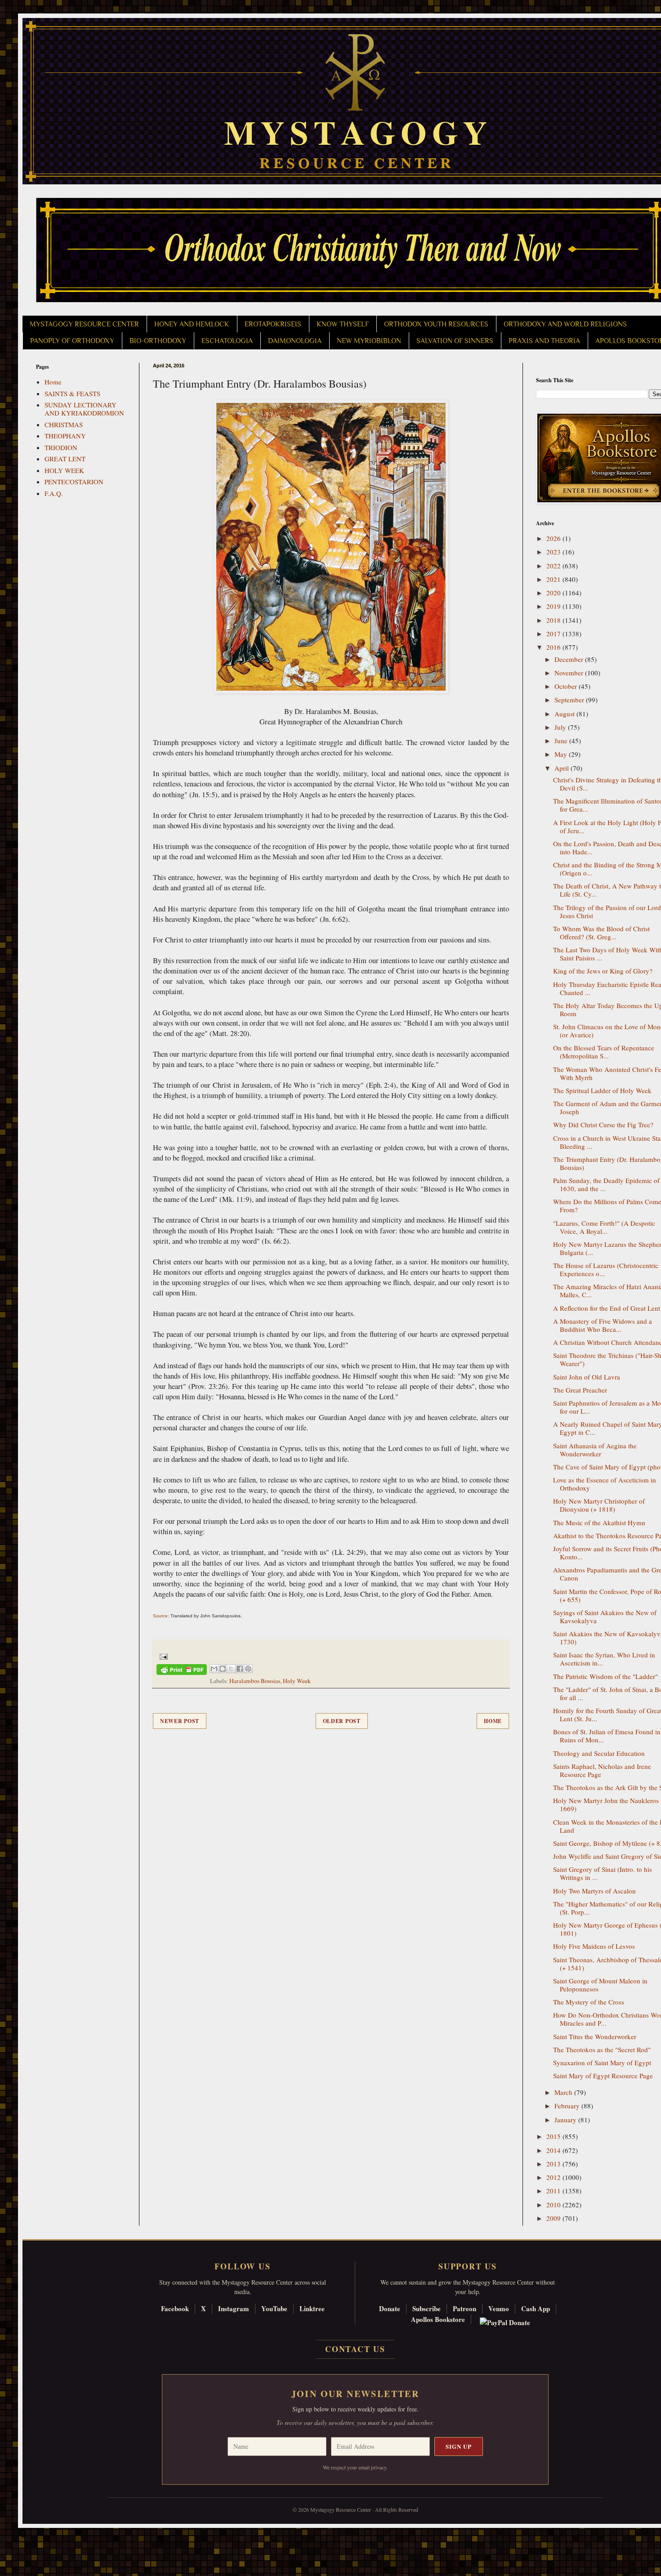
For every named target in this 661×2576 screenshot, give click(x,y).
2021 (554, 579)
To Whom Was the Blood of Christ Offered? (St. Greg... (601, 933)
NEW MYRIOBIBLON (369, 341)
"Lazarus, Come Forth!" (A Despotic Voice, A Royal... (604, 1227)
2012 (554, 2177)
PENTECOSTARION (74, 482)
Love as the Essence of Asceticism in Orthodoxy (605, 1484)
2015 (554, 2136)
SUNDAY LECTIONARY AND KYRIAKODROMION (84, 409)
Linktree (312, 2308)
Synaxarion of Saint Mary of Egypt (602, 2063)
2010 (554, 2205)
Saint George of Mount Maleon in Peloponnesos (600, 1985)
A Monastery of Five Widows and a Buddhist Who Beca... (603, 1325)
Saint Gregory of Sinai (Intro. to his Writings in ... (603, 1873)
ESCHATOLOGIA (227, 341)
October (567, 686)
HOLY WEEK (64, 470)
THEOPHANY (65, 436)
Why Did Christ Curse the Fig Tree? (603, 1125)
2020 (554, 593)
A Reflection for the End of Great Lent (607, 1308)
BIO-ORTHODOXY (158, 341)
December (570, 659)
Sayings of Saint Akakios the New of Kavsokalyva (605, 1616)
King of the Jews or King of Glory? (603, 971)
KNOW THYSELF (343, 324)
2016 (554, 647)
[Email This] (214, 1669)
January (566, 2120)
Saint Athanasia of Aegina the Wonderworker (595, 1450)
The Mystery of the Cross (589, 2002)
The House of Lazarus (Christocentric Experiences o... (606, 1269)
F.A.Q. (54, 493)
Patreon (464, 2308)
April (563, 768)
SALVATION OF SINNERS (455, 341)
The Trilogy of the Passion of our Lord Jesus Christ (607, 911)
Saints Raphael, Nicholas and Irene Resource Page (602, 1770)
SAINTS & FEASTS (72, 393)
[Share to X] (231, 1669)
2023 (554, 552)
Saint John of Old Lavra (587, 1377)
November (570, 673)
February (568, 2106)
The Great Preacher (580, 1390)
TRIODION (61, 447)
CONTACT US (355, 2349)
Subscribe (427, 2308)
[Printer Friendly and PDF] (182, 1671)
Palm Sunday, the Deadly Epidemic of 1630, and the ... (606, 1184)
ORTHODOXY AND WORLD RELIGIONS (565, 324)
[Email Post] (162, 1656)
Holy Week (297, 1681)
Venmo (499, 2308)
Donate (390, 2308)
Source (160, 1616)
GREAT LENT (65, 459)
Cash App (536, 2308)
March (564, 2092)
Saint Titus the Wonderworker (595, 2036)
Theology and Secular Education (599, 1753)
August (565, 714)
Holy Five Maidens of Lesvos (594, 1946)
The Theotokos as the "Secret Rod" (602, 2049)
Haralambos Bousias (255, 1681)
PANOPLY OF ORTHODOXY (72, 341)
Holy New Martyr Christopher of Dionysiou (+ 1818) (599, 1505)
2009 (554, 2218)
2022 (554, 566)
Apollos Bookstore (438, 2319)
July (561, 727)
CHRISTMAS (64, 424)
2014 (554, 2150)
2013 (554, 2164)
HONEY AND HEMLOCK (192, 324)
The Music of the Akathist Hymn (599, 1522)
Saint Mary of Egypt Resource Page (603, 2076)
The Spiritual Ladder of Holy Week (602, 1090)
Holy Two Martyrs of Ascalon (594, 1891)
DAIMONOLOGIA (295, 341)
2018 (554, 620)
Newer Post (180, 1721)
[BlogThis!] (223, 1669)
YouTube (274, 2308)
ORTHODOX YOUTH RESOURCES (436, 324)
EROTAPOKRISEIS (273, 324)
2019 (554, 606)
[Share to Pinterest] (248, 1669)
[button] (23, 2536)
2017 (554, 634)
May (562, 754)
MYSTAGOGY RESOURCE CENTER (84, 324)
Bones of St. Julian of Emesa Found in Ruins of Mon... (607, 1736)
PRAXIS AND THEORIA (544, 341)
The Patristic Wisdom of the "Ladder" (605, 1676)
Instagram (234, 2308)
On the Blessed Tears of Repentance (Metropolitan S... (604, 1052)
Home (493, 1721)
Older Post (342, 1721)
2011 (554, 2191)
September (570, 700)
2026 (554, 538)
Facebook (175, 2308)
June (562, 741)
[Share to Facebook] (240, 1669)
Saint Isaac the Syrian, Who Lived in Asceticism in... (604, 1659)
